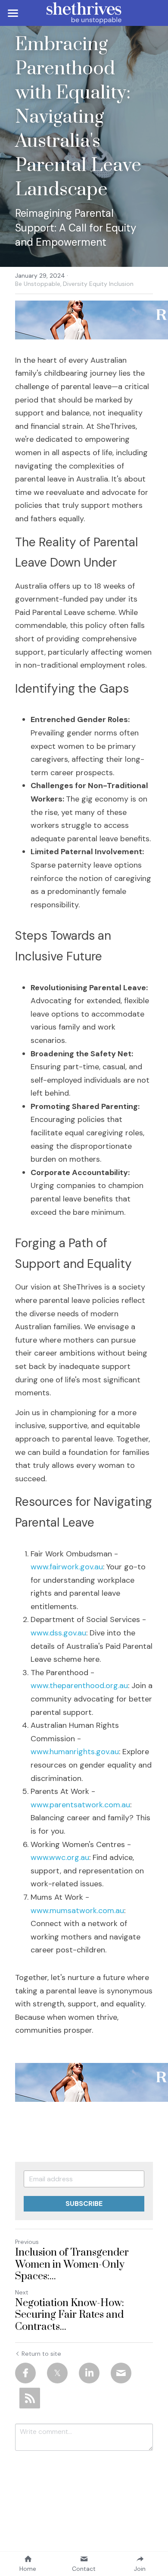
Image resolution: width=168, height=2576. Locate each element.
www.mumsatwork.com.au (77, 1911)
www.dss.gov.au (58, 1633)
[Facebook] (25, 2373)
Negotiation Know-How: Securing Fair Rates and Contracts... (70, 2315)
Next (22, 2292)
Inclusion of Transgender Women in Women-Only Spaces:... (72, 2265)
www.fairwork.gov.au (67, 1567)
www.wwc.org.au (60, 1857)
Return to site (41, 2354)
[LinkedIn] (89, 2373)
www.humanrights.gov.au (75, 1752)
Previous (27, 2242)
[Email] (121, 2373)
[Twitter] (57, 2373)
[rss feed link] (30, 2398)
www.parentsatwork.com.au (80, 1805)
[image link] (84, 12)
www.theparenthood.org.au (79, 1686)
